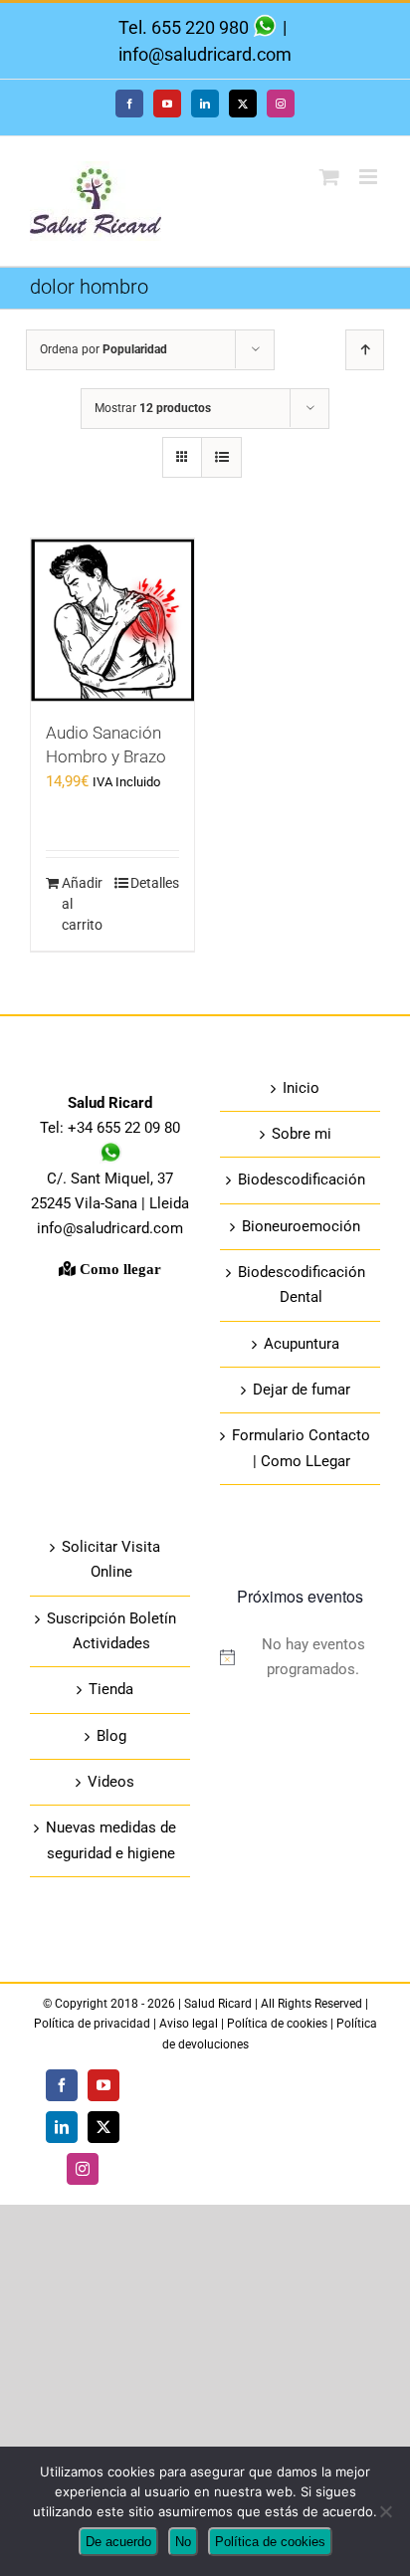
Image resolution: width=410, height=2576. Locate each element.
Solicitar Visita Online (111, 1559)
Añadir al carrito (82, 904)
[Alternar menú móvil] (370, 177)
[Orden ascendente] (365, 350)
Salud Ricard (219, 2004)
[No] (385, 2511)
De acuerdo (118, 2542)
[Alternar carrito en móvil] (329, 177)
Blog (111, 1736)
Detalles (155, 883)
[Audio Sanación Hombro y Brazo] (112, 620)
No (183, 2542)
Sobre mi (302, 1134)
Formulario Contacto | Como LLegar (301, 1448)
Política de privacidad (94, 2024)
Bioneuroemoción (301, 1226)
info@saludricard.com (205, 54)
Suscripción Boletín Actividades (111, 1631)
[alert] (300, 1658)
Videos (111, 1782)
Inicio (301, 1088)
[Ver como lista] (221, 457)
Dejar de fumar (302, 1390)
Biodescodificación (302, 1180)
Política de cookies (277, 2024)
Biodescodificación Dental (302, 1285)
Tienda (111, 1689)
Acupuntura (302, 1344)
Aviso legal (189, 2024)
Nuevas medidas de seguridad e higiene (111, 1840)
